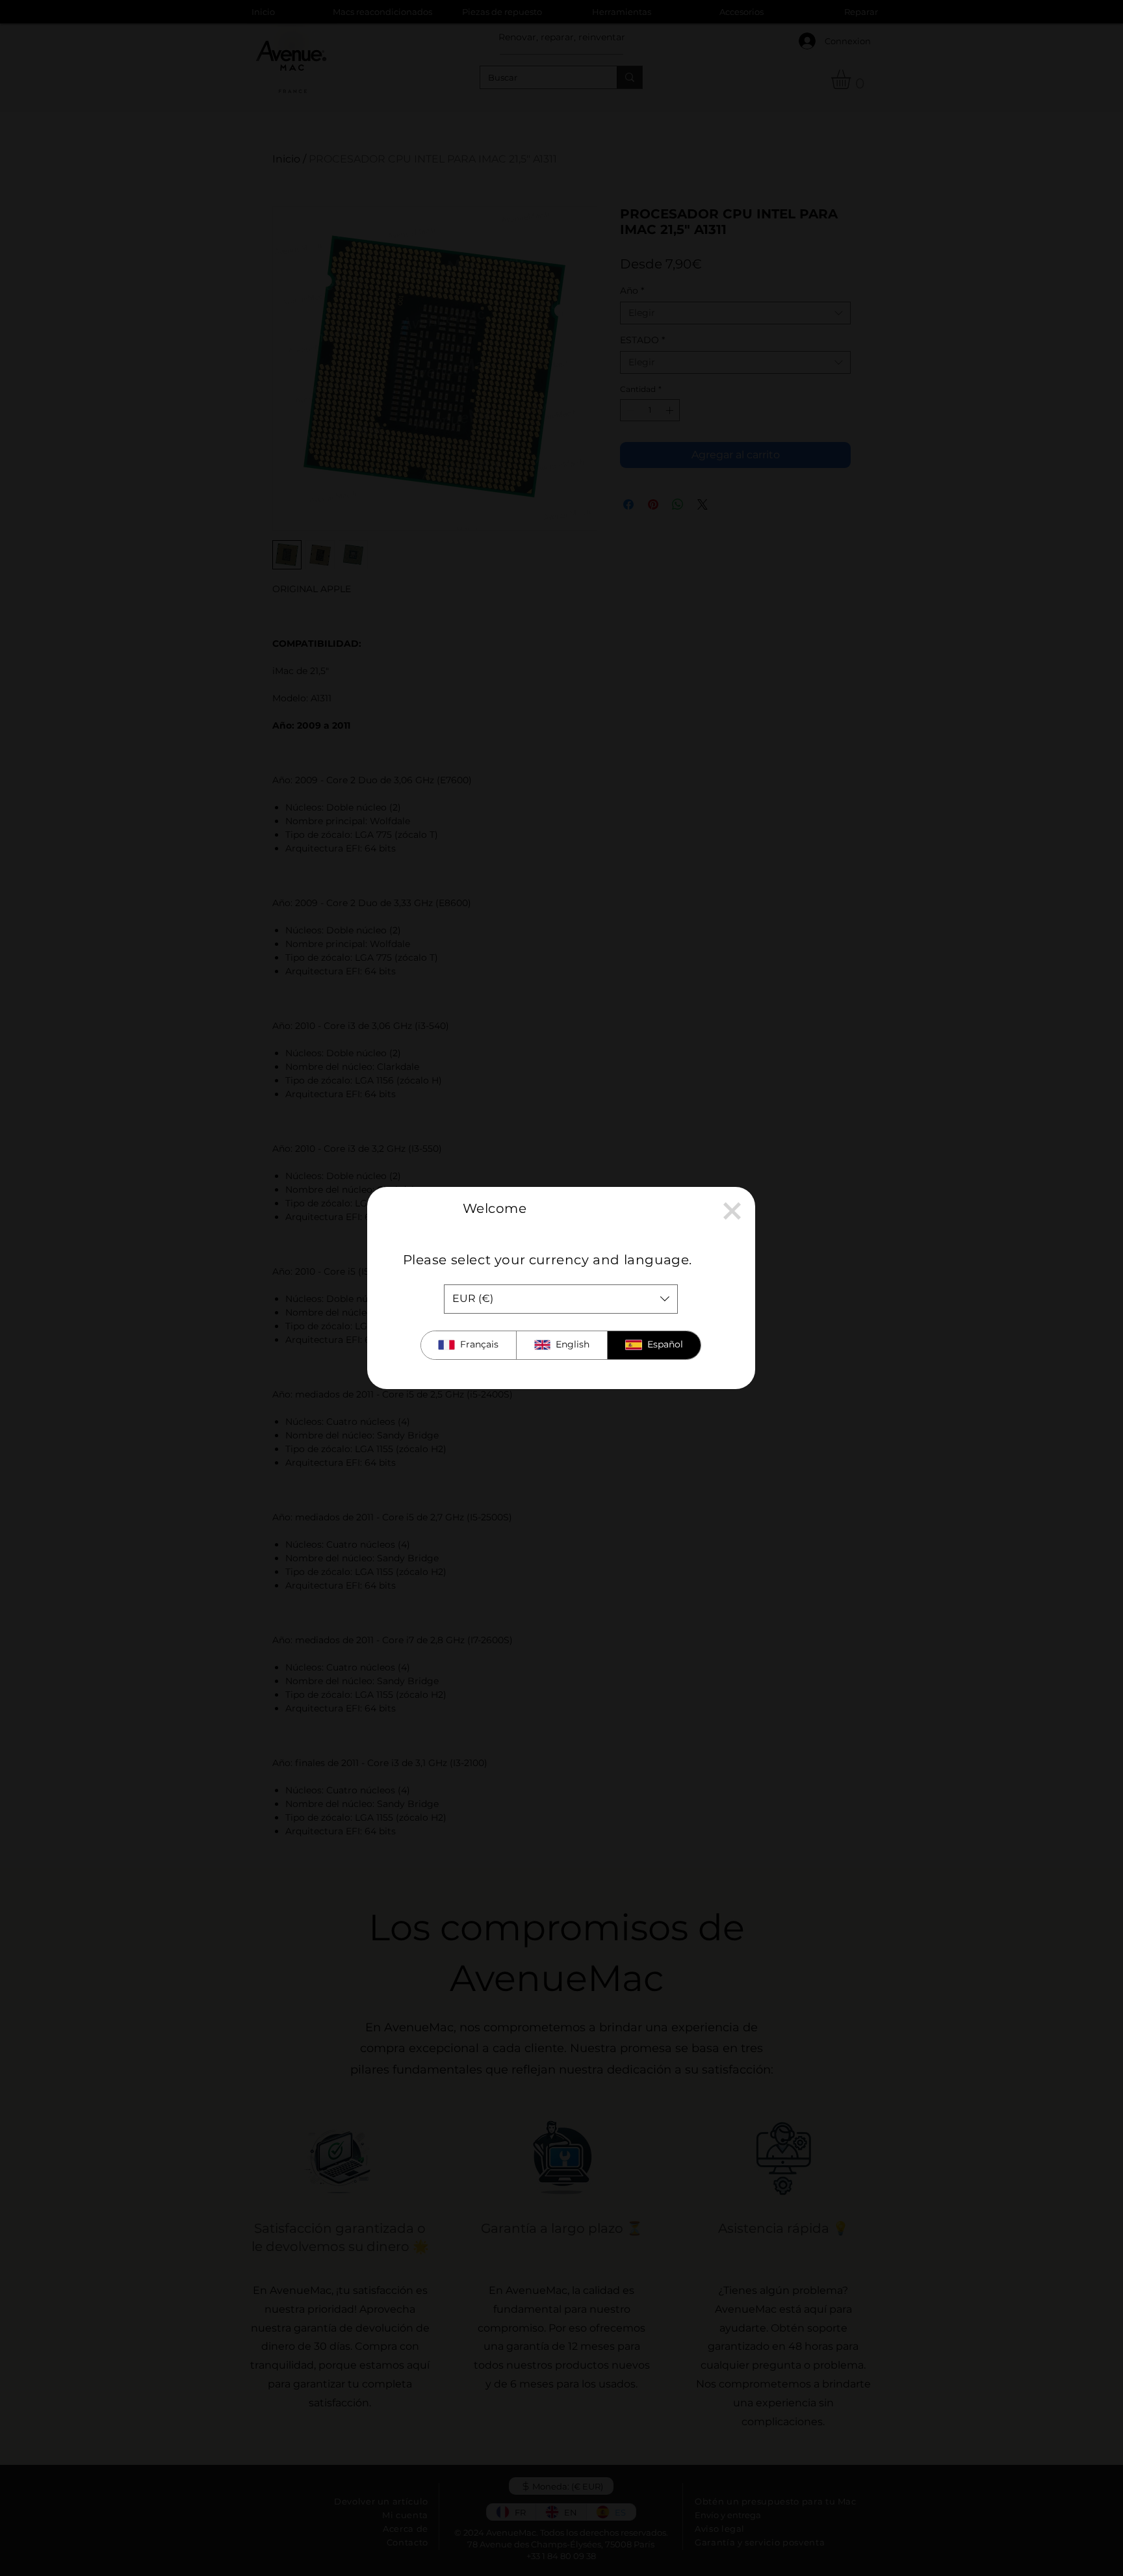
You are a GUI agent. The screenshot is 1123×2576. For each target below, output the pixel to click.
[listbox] (561, 1299)
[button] (732, 1211)
